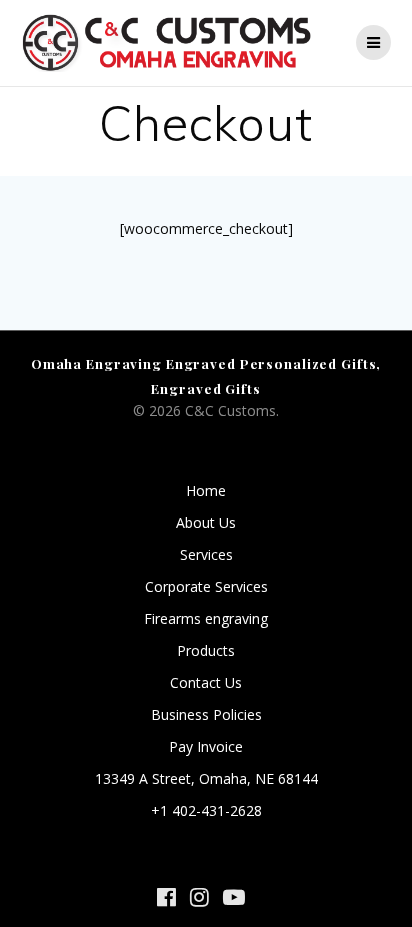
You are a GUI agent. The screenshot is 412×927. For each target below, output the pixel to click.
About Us (206, 522)
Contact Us (206, 682)
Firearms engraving (206, 618)
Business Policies (206, 714)
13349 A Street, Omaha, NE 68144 (206, 778)
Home (206, 490)
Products (206, 650)
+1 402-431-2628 (206, 810)
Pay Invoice (206, 746)
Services (206, 554)
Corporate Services (206, 586)
